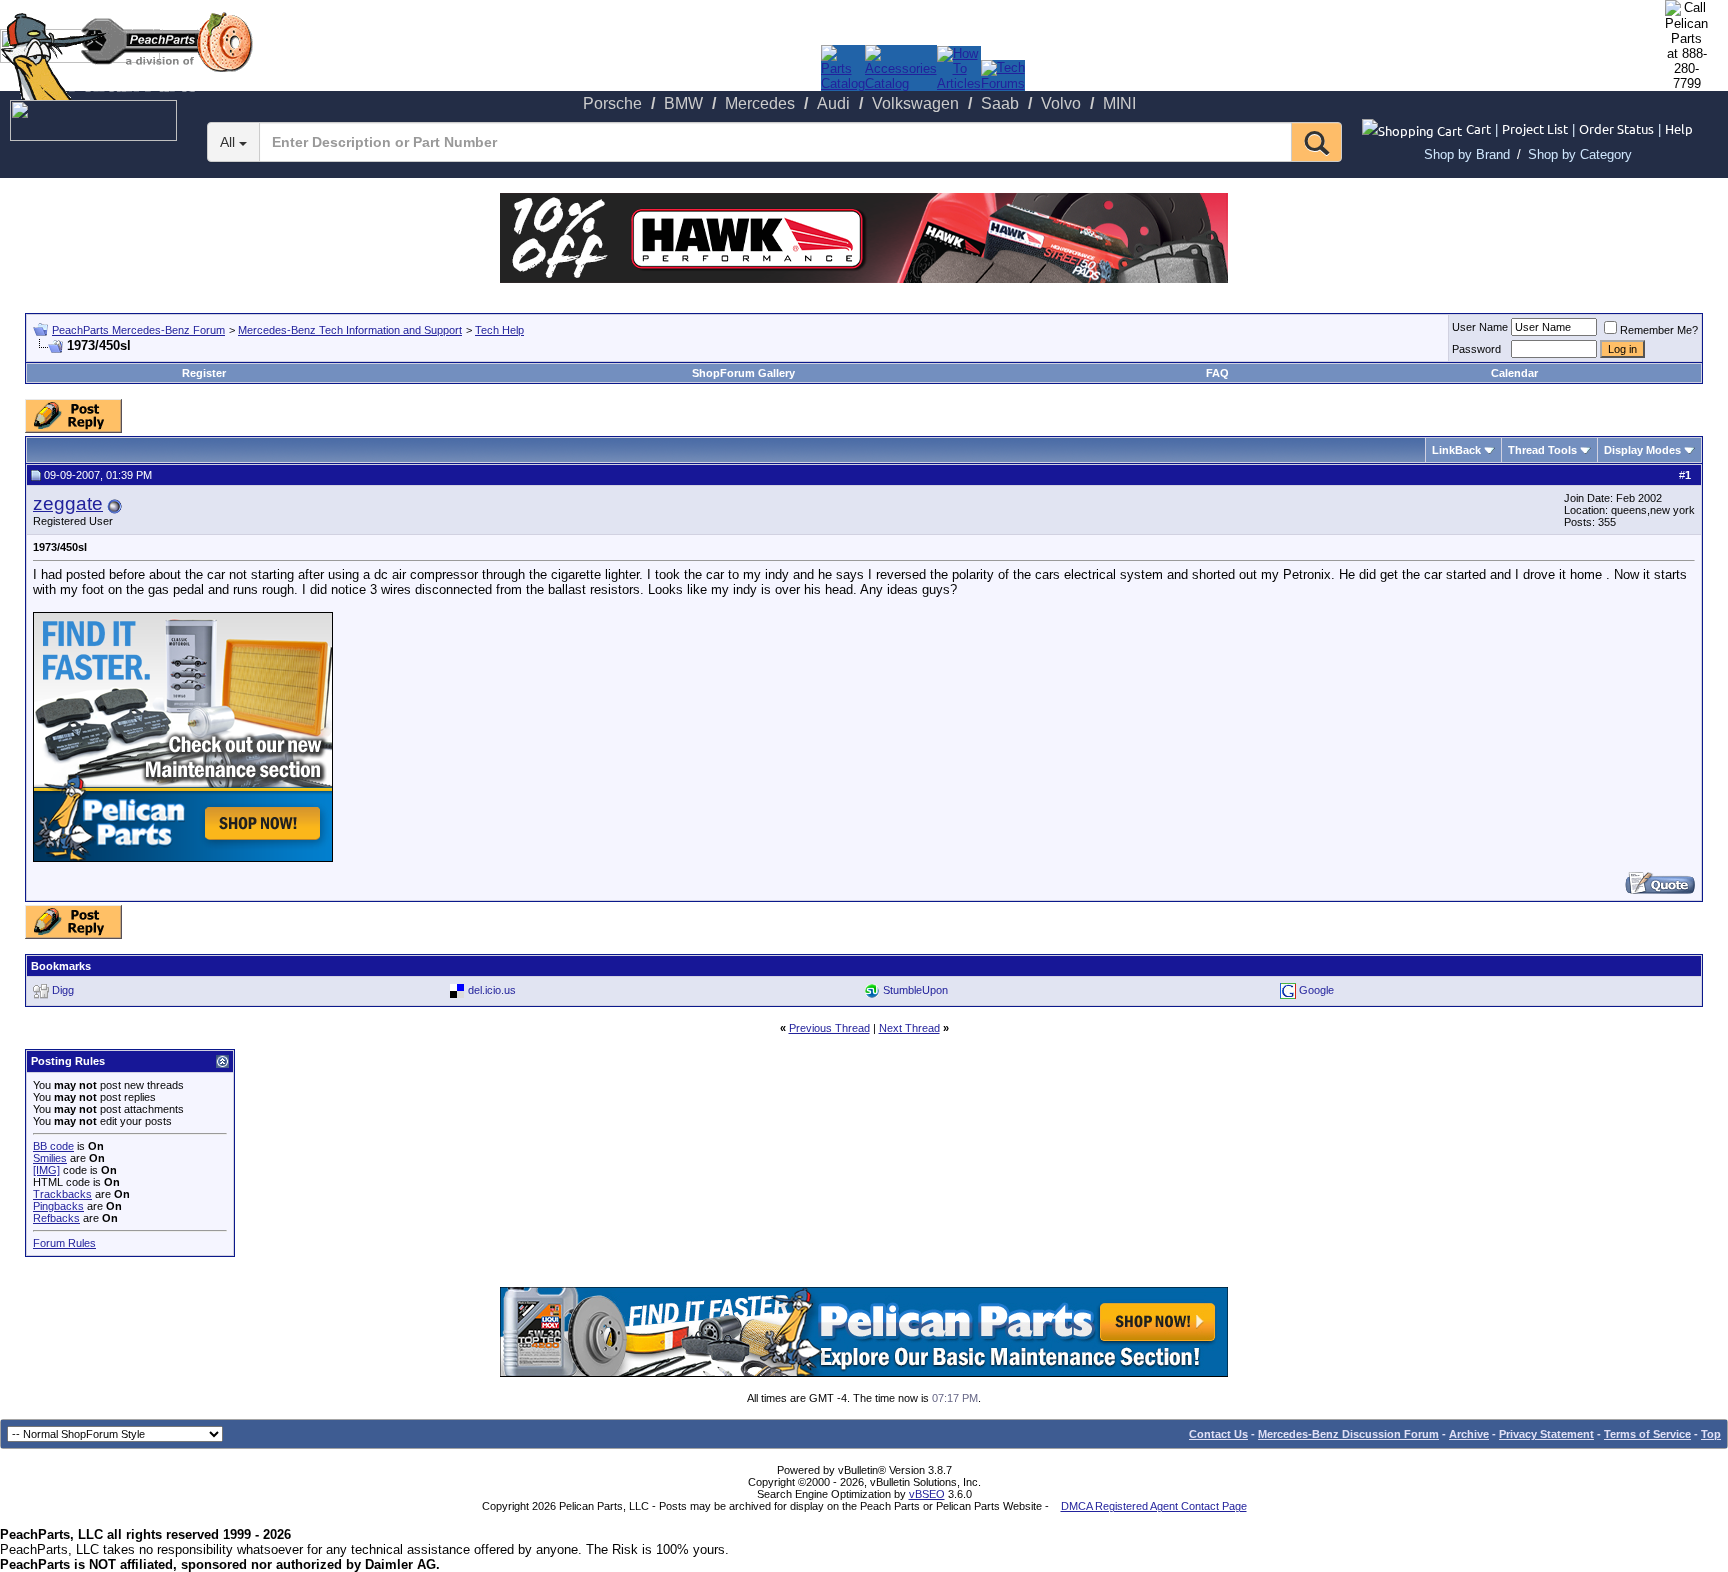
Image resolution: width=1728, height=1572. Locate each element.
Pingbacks (58, 1206)
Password (1476, 349)
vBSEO (927, 1494)
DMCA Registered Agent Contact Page (1154, 1506)
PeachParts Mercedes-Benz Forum (138, 330)
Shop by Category (1580, 154)
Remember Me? (1659, 330)
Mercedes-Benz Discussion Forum (1348, 1434)
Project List (1535, 128)
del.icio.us (492, 990)
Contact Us (1218, 1434)
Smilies (50, 1158)
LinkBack (1456, 450)
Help (1679, 128)
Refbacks (56, 1218)
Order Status (1616, 128)
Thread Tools (1542, 450)
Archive (1469, 1434)
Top (1711, 1434)
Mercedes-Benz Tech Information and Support (350, 330)
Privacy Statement (1546, 1434)
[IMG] (46, 1170)
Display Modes (1642, 450)
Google (1316, 990)
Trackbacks (62, 1194)
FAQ (1217, 373)
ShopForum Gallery (743, 373)
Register (204, 373)
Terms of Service (1647, 1434)
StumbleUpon (915, 990)
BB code (53, 1146)
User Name (1480, 327)
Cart (1478, 128)
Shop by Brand (1467, 154)
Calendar (1514, 373)
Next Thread (909, 1028)
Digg (63, 990)
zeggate (68, 503)
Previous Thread (829, 1028)
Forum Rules (64, 1243)
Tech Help (499, 330)
